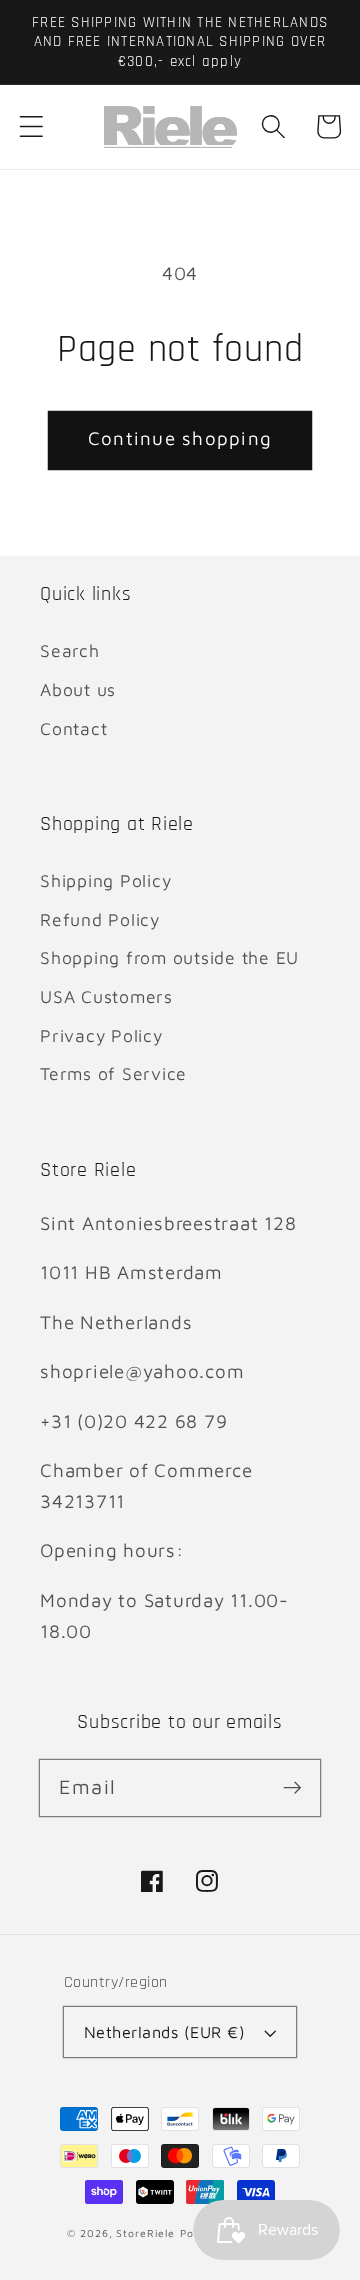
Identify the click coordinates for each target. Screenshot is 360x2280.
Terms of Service (113, 1073)
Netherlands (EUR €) (165, 2031)
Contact (73, 728)
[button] (31, 126)
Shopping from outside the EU (169, 957)
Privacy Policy (101, 1035)
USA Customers (106, 996)
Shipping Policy (105, 880)
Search (70, 650)
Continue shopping (180, 438)
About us (78, 689)
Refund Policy (100, 919)
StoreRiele (145, 2233)
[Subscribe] (292, 1787)
